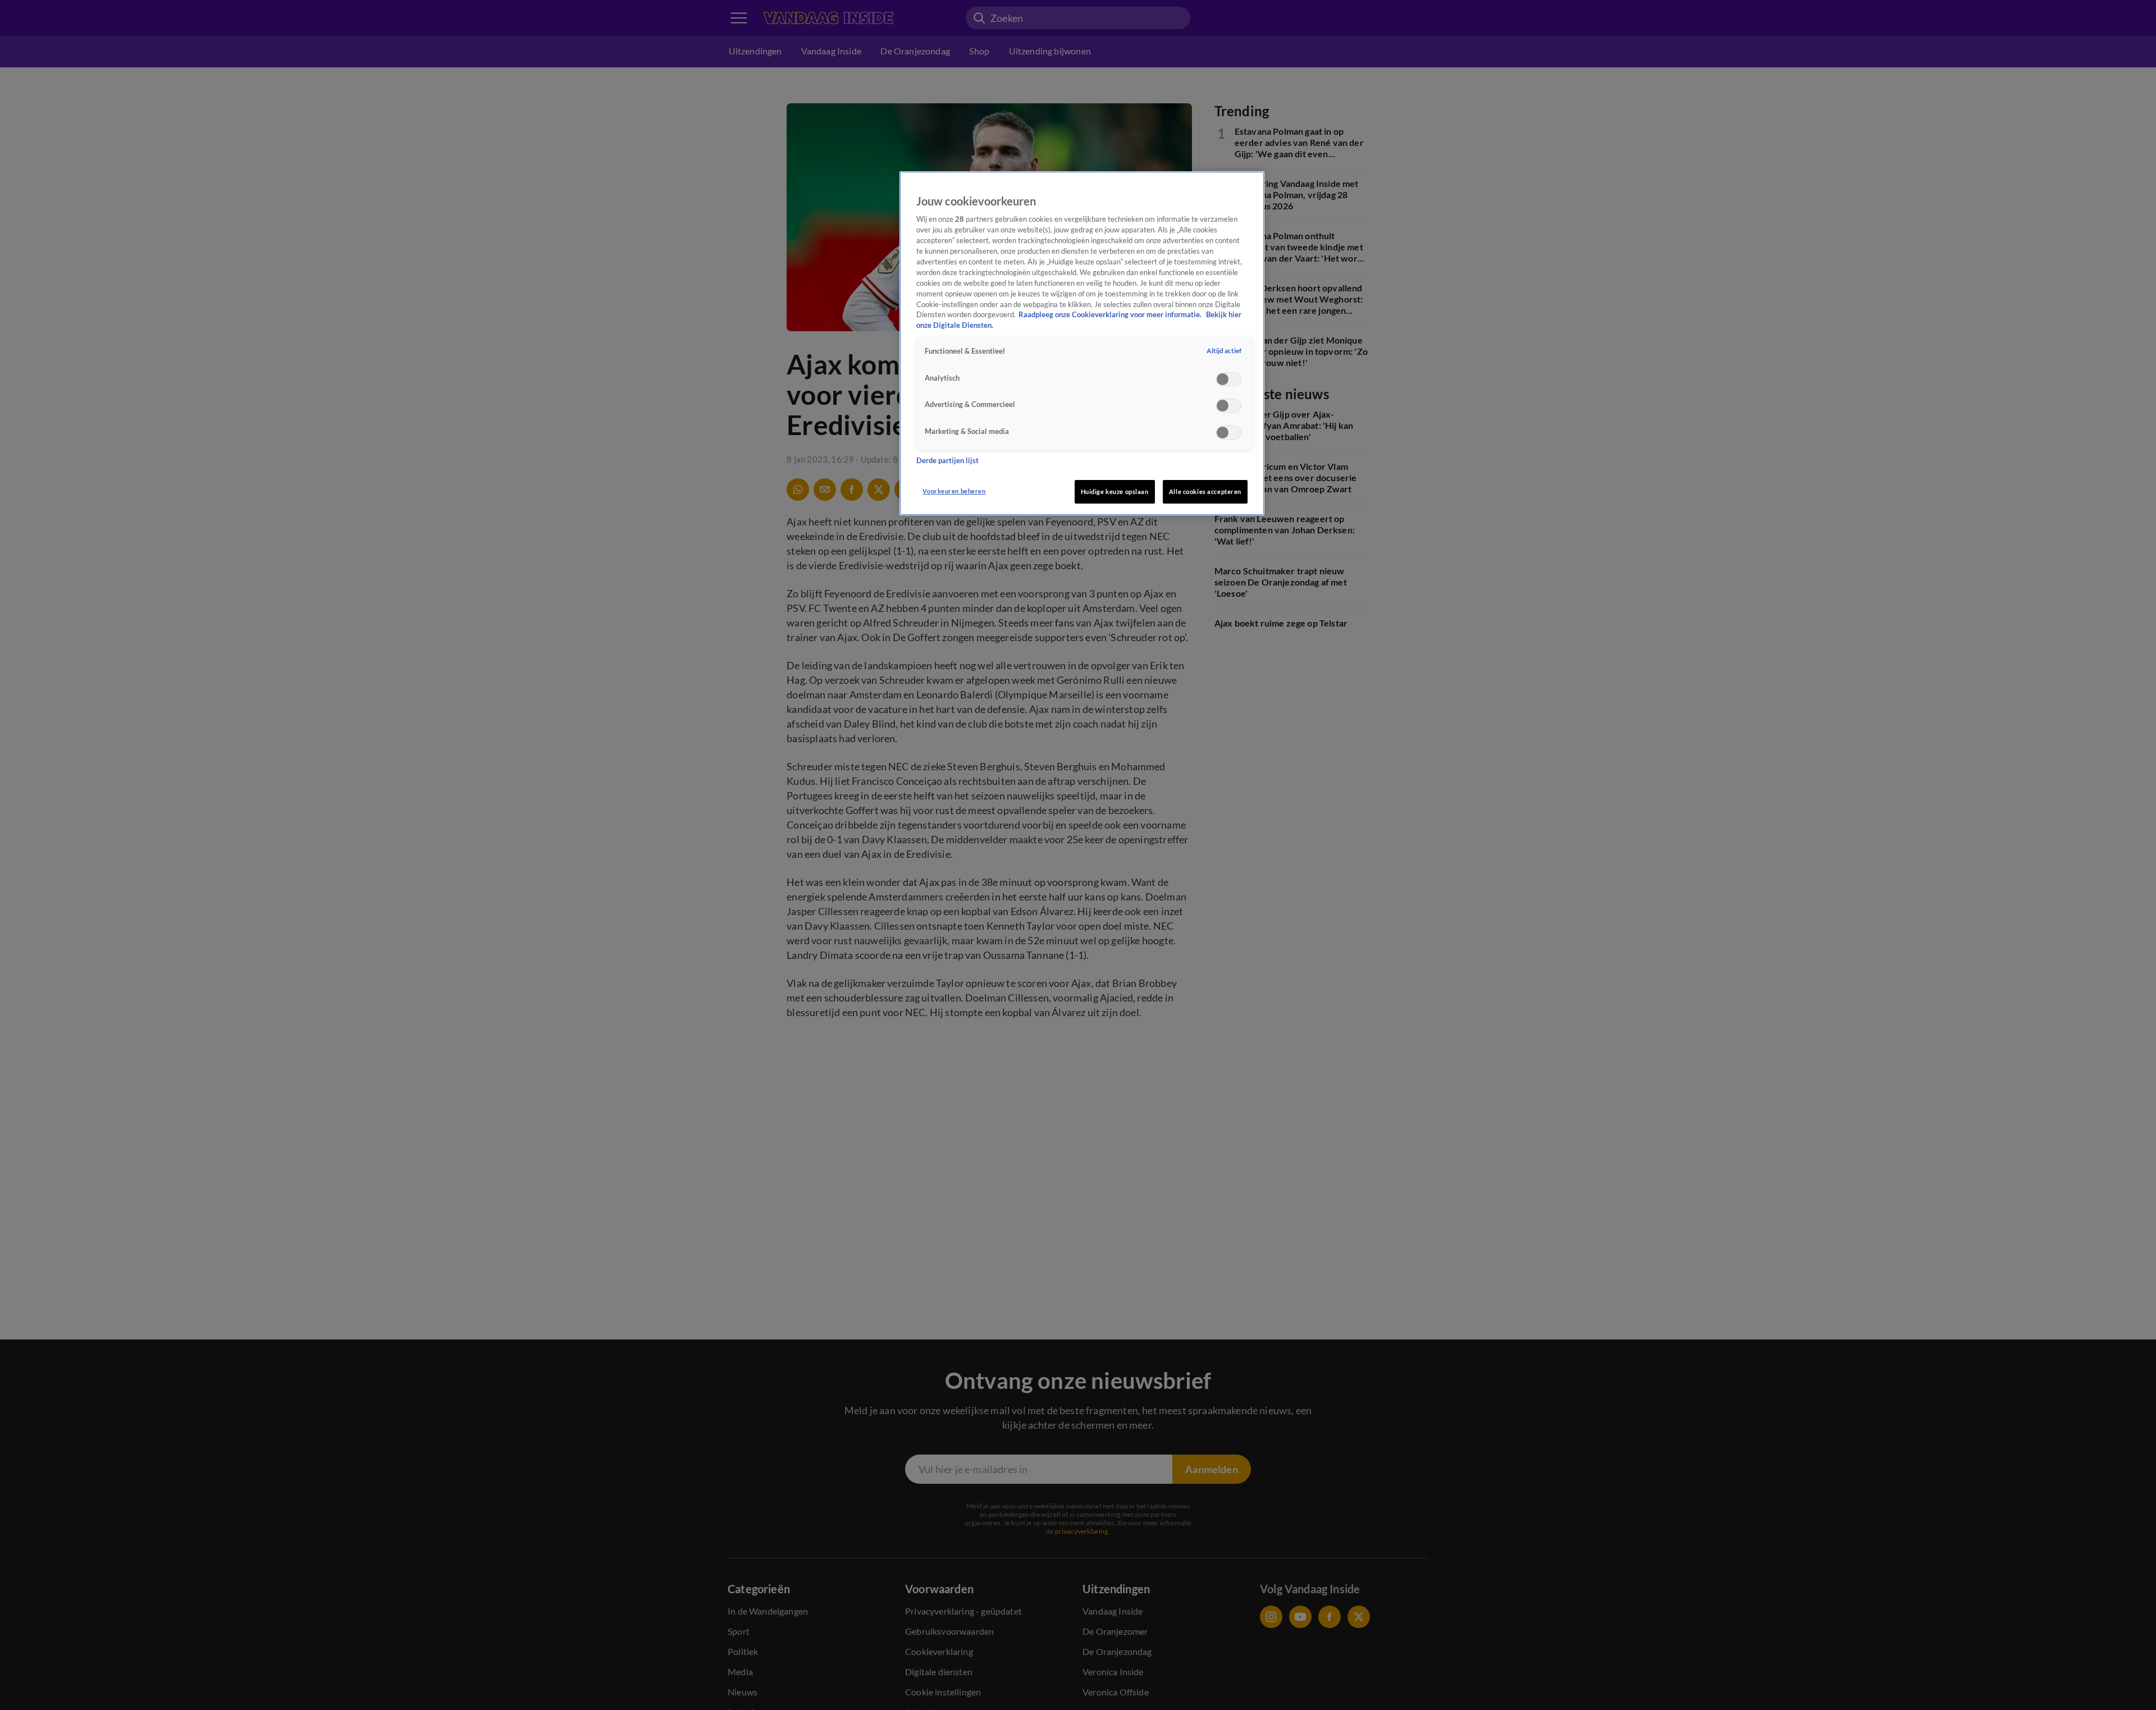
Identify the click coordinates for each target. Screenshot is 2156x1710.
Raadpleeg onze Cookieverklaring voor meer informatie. (1111, 315)
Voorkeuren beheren (954, 491)
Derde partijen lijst (947, 460)
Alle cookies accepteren (1205, 491)
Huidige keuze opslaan (1115, 491)
